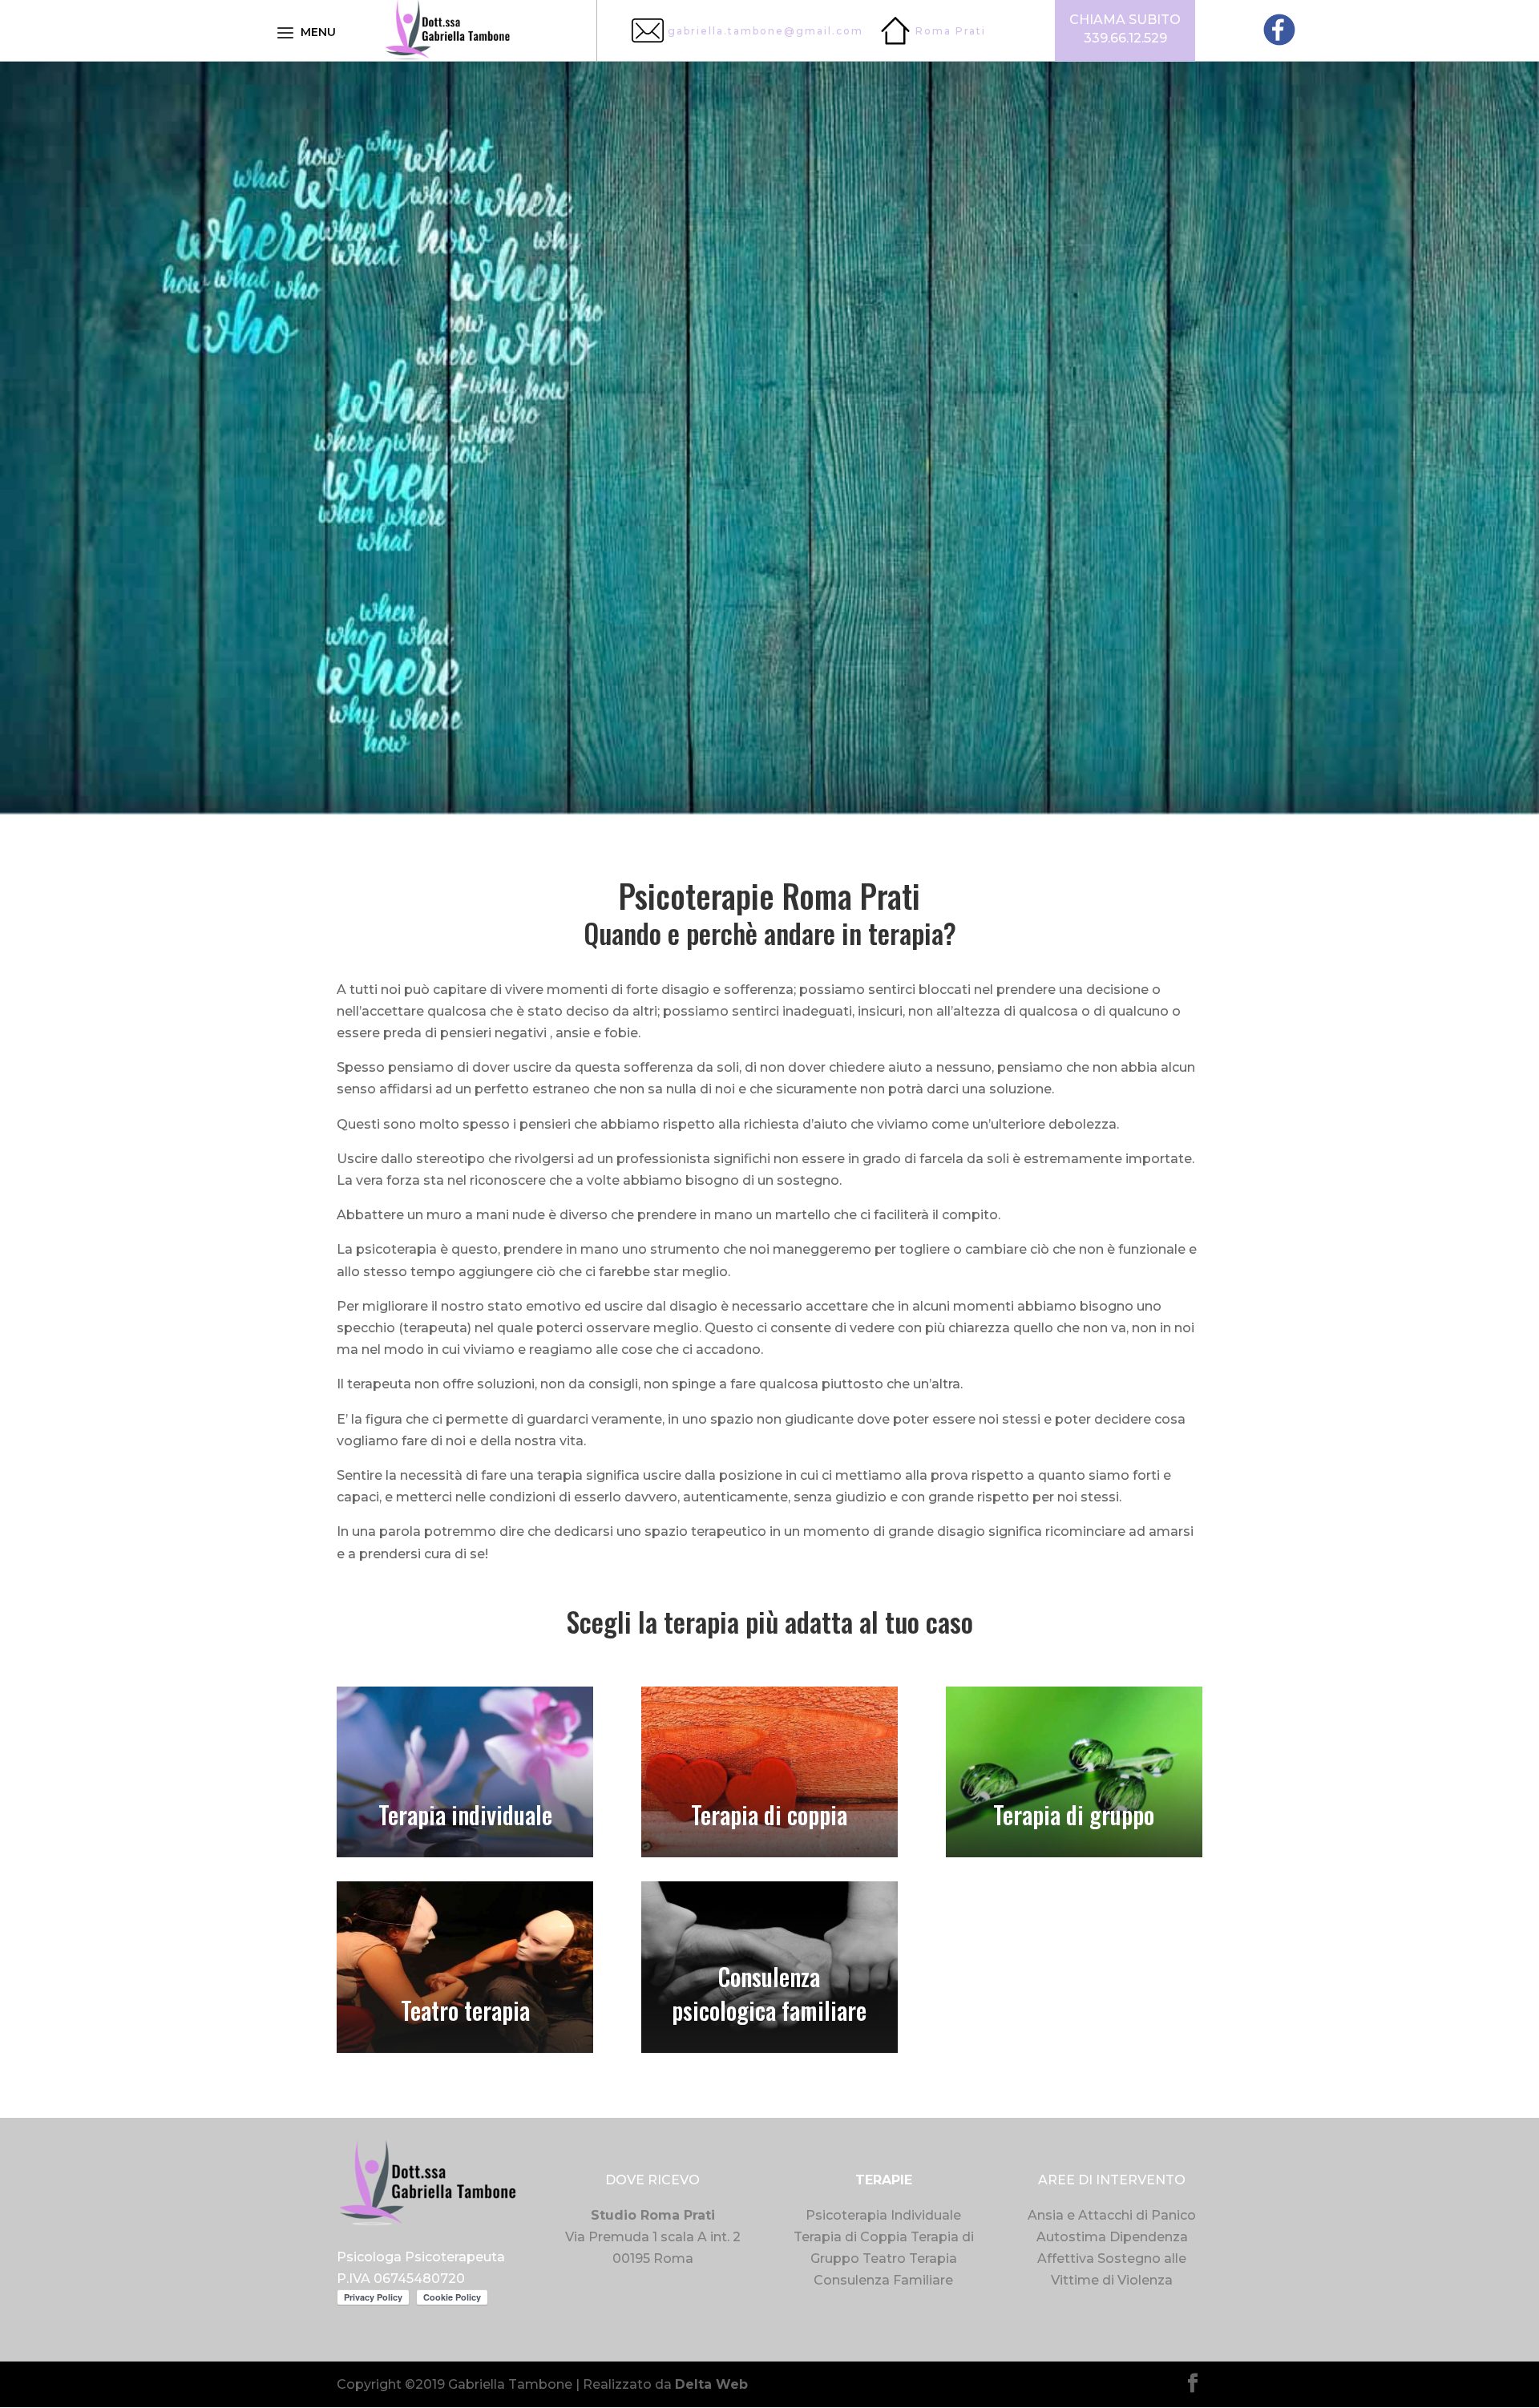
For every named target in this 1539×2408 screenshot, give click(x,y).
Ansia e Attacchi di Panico (1112, 2215)
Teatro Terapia (910, 2259)
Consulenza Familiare (883, 2280)
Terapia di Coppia (850, 2237)
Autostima (1071, 2237)
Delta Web (711, 2384)
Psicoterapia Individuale (883, 2215)
